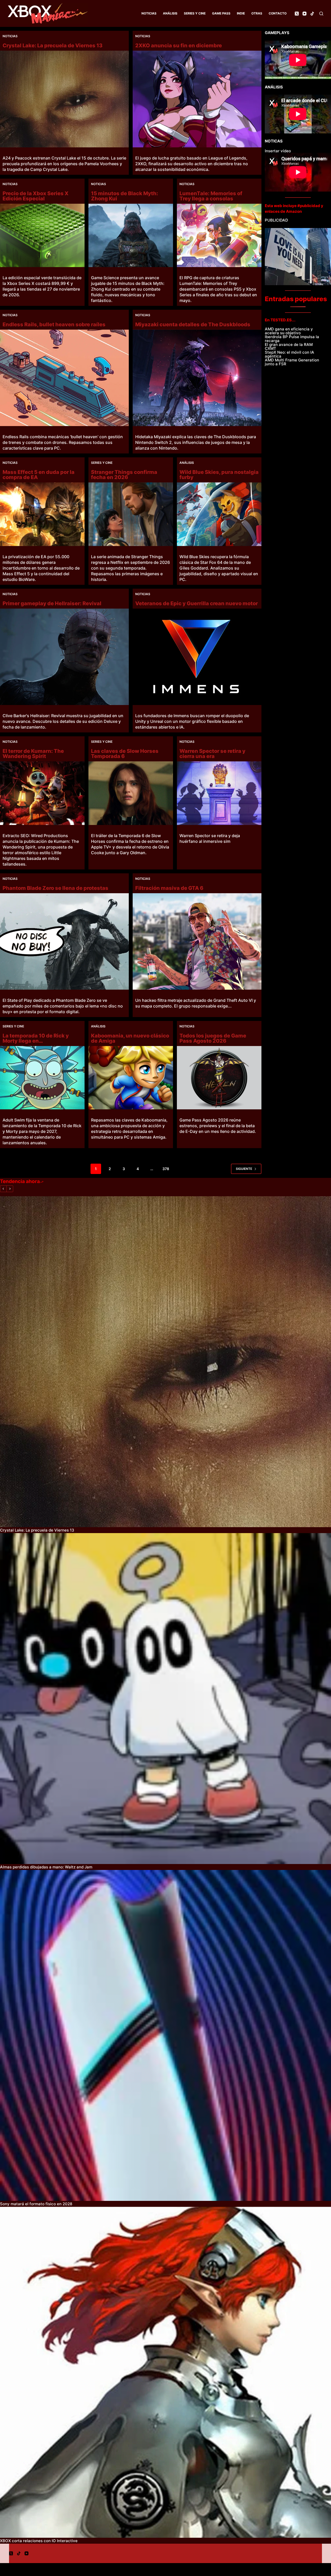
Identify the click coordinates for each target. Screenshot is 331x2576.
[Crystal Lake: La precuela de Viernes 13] (64, 99)
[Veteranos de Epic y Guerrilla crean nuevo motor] (197, 657)
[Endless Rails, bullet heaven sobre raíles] (64, 378)
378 (166, 1169)
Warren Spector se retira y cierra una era (212, 754)
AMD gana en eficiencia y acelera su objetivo (289, 331)
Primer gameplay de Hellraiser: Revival (52, 603)
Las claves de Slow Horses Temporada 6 (125, 754)
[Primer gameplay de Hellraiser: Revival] (64, 657)
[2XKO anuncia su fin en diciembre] (197, 99)
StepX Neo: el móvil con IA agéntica (289, 354)
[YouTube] (304, 14)
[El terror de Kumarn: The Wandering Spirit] (42, 793)
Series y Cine (195, 13)
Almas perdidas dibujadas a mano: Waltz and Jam (46, 1867)
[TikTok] (312, 14)
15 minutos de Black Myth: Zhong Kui (125, 196)
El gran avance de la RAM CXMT (289, 346)
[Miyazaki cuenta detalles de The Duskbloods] (197, 378)
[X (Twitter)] (297, 14)
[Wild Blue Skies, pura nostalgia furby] (219, 514)
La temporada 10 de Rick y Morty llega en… (36, 1038)
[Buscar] (321, 14)
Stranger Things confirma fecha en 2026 (124, 475)
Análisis (170, 13)
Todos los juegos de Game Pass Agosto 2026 (213, 1038)
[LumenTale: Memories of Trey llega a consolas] (219, 235)
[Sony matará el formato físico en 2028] (165, 2035)
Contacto (278, 13)
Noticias (149, 13)
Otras (257, 13)
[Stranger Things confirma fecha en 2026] (131, 514)
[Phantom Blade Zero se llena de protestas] (64, 942)
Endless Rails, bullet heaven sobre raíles (54, 324)
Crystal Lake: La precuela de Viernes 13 (52, 46)
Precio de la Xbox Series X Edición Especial (36, 196)
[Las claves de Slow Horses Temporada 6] (131, 793)
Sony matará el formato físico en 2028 (36, 2204)
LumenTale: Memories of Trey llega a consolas (211, 196)
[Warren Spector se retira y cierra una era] (219, 793)
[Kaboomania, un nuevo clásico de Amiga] (131, 1078)
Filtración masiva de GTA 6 (169, 888)
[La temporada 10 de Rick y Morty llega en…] (42, 1078)
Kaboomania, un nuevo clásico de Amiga (130, 1038)
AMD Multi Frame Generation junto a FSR (292, 362)
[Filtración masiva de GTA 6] (197, 942)
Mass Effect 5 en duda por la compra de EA (39, 475)
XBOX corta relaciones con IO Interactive (39, 2541)
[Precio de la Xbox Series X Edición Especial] (42, 235)
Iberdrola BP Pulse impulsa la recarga (292, 339)
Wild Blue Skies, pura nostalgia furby (219, 475)
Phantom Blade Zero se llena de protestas (55, 888)
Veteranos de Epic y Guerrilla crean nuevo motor (197, 603)
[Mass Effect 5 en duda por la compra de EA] (42, 514)
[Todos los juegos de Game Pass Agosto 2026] (219, 1078)
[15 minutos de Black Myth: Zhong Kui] (131, 235)
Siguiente (244, 1169)
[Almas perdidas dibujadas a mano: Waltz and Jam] (165, 1699)
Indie (241, 13)
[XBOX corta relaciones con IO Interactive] (165, 2372)
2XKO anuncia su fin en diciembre (179, 46)
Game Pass (221, 13)
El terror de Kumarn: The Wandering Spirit (33, 754)
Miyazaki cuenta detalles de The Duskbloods (193, 324)
